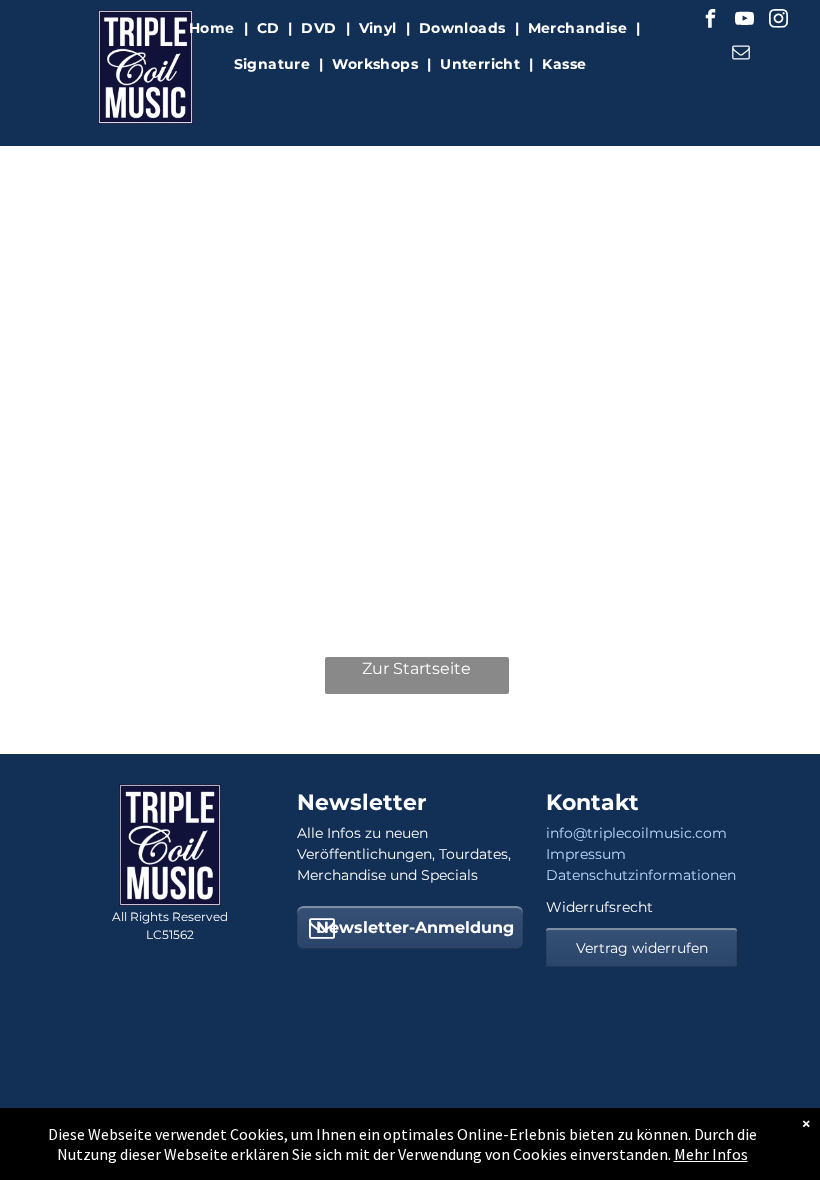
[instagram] (779, 21)
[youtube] (745, 21)
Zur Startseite (416, 668)
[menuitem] (214, 28)
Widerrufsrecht (599, 907)
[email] (741, 54)
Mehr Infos (711, 1154)
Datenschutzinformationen (641, 875)
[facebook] (711, 21)
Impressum (586, 854)
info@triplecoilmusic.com (636, 833)
